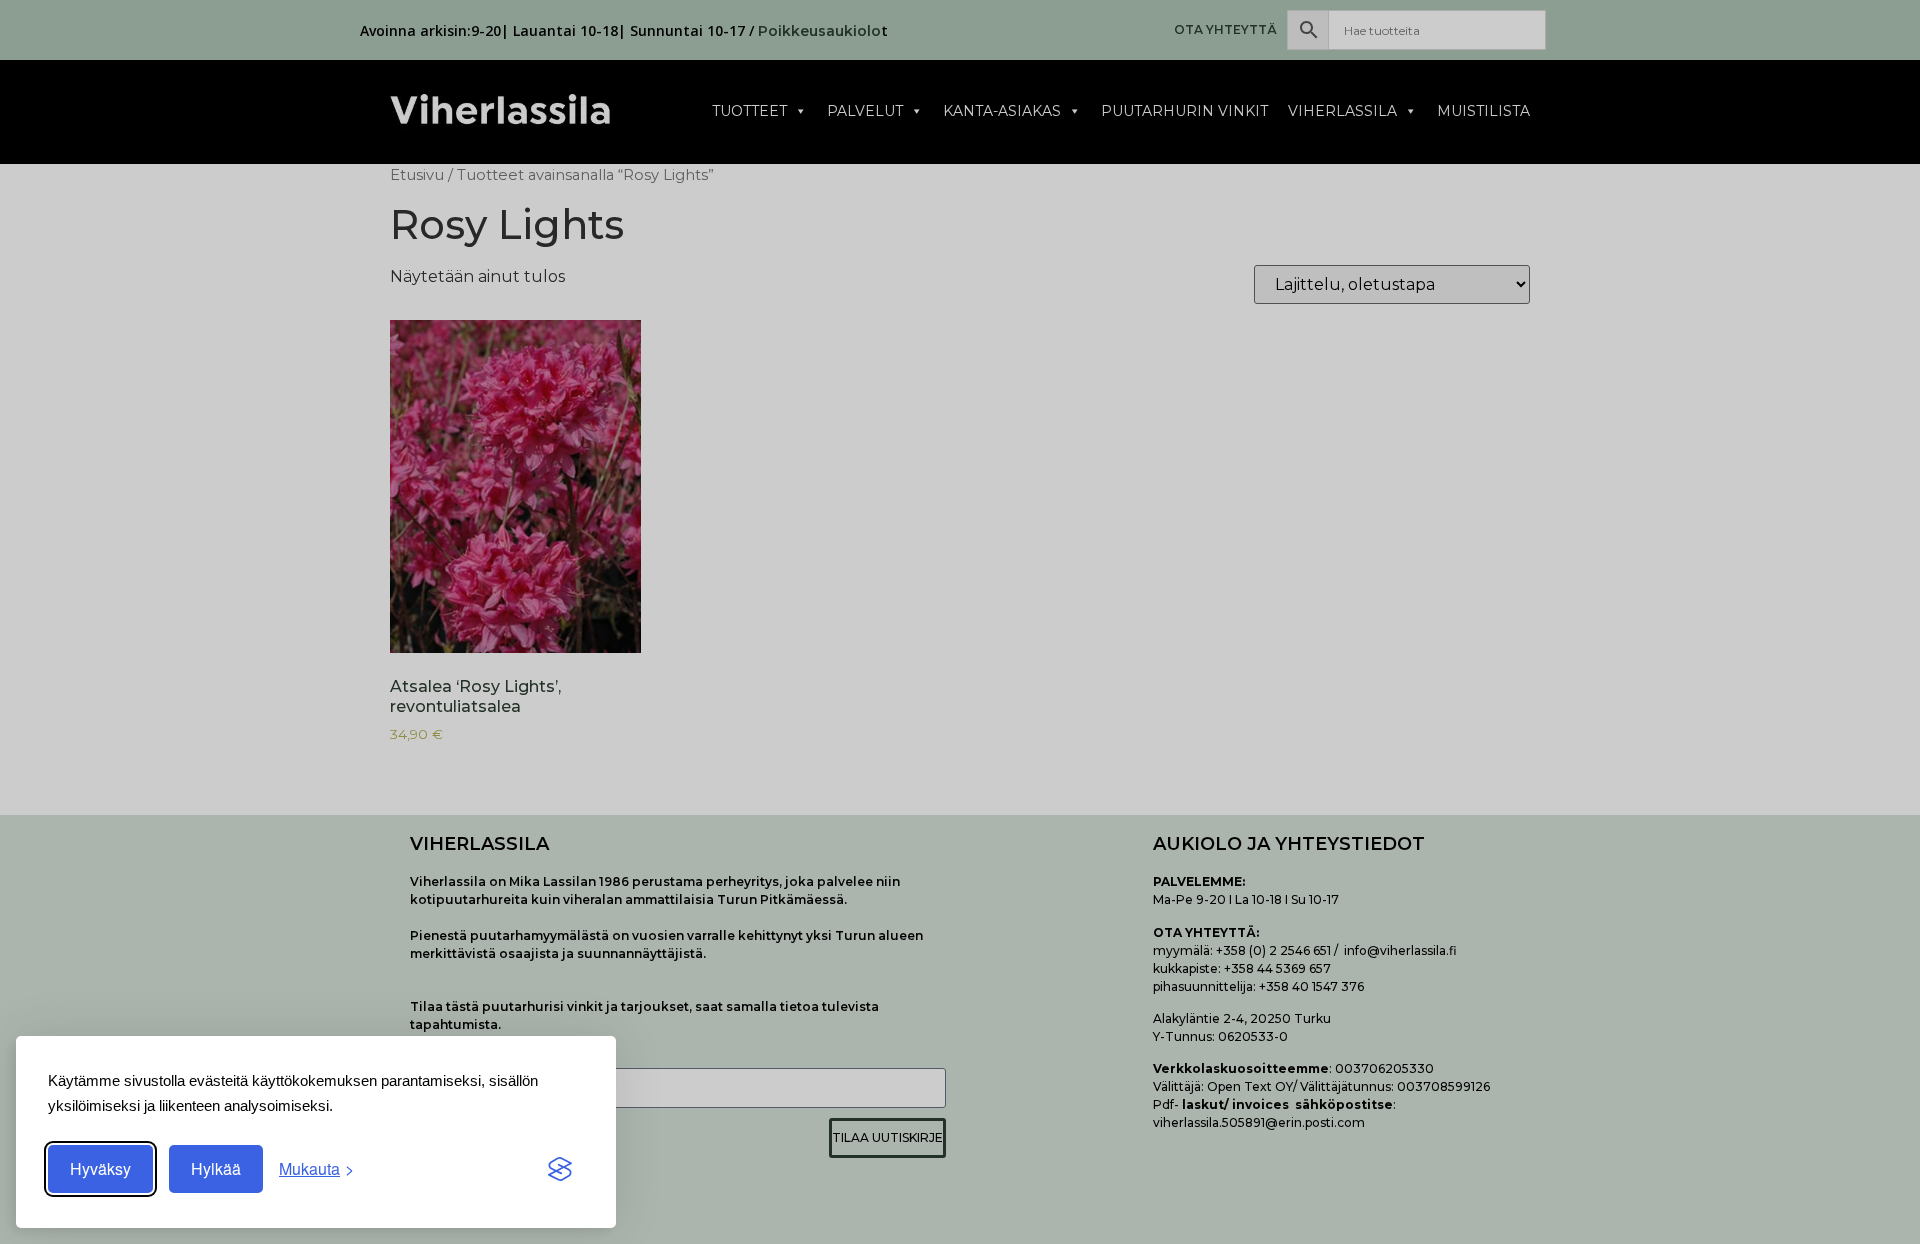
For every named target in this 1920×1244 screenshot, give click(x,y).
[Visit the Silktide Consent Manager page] (560, 1169)
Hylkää (216, 1168)
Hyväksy (100, 1168)
